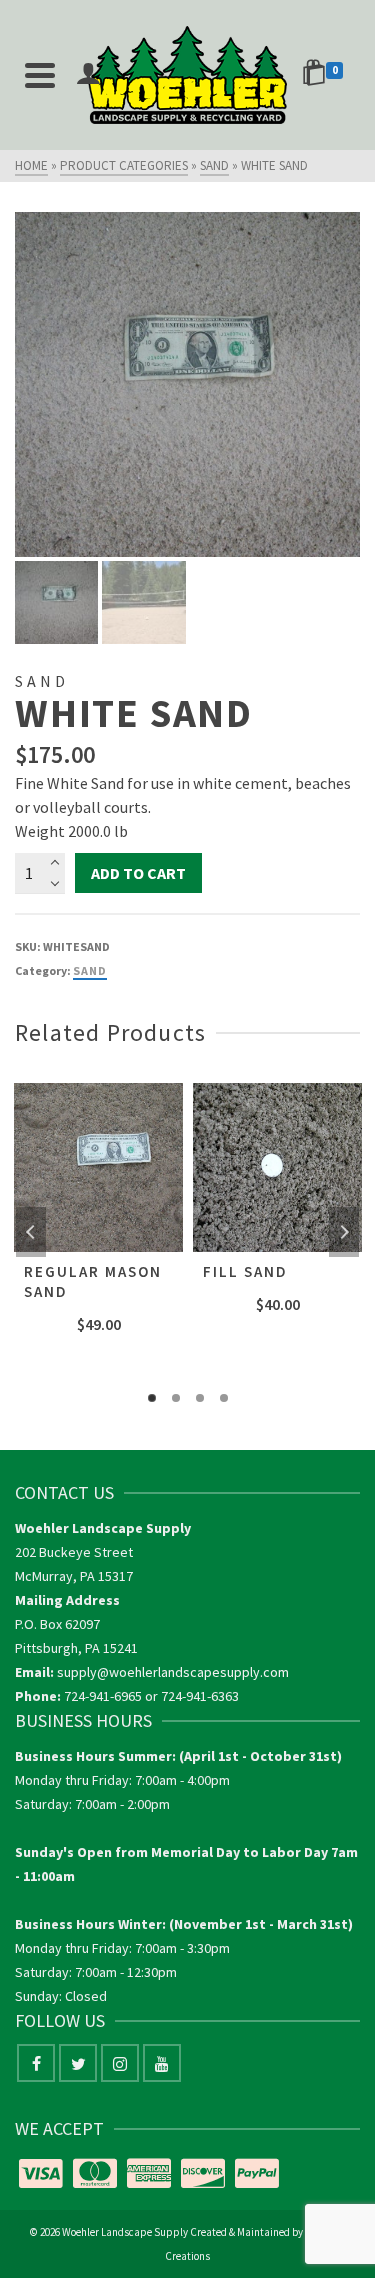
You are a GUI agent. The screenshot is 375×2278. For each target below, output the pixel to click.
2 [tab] (176, 1398)
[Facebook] (36, 2063)
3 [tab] (200, 1398)
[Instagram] (120, 2063)
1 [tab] (152, 1398)
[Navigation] (40, 75)
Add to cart (138, 873)
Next (344, 1232)
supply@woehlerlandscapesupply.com (173, 1672)
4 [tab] (224, 1398)
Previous (31, 1232)
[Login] (88, 75)
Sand (90, 970)
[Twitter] (78, 2063)
